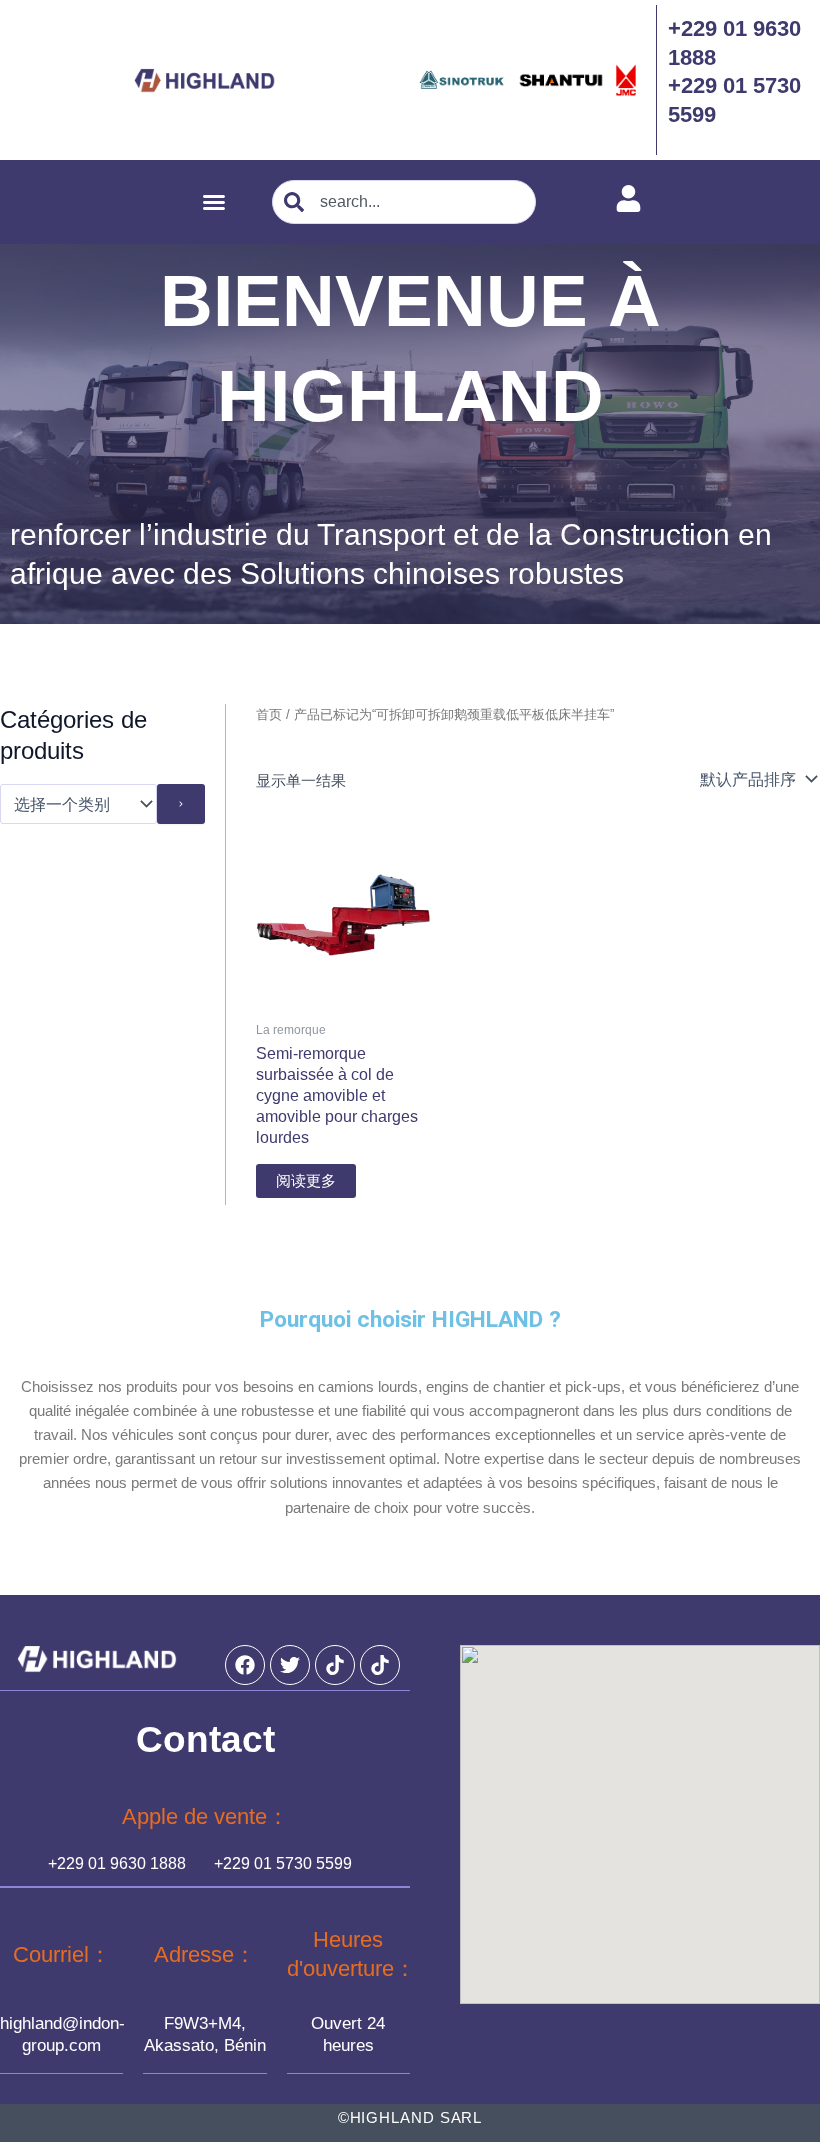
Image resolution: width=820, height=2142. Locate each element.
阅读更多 (306, 1181)
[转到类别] (181, 804)
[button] (214, 202)
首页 (269, 714)
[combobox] (404, 202)
